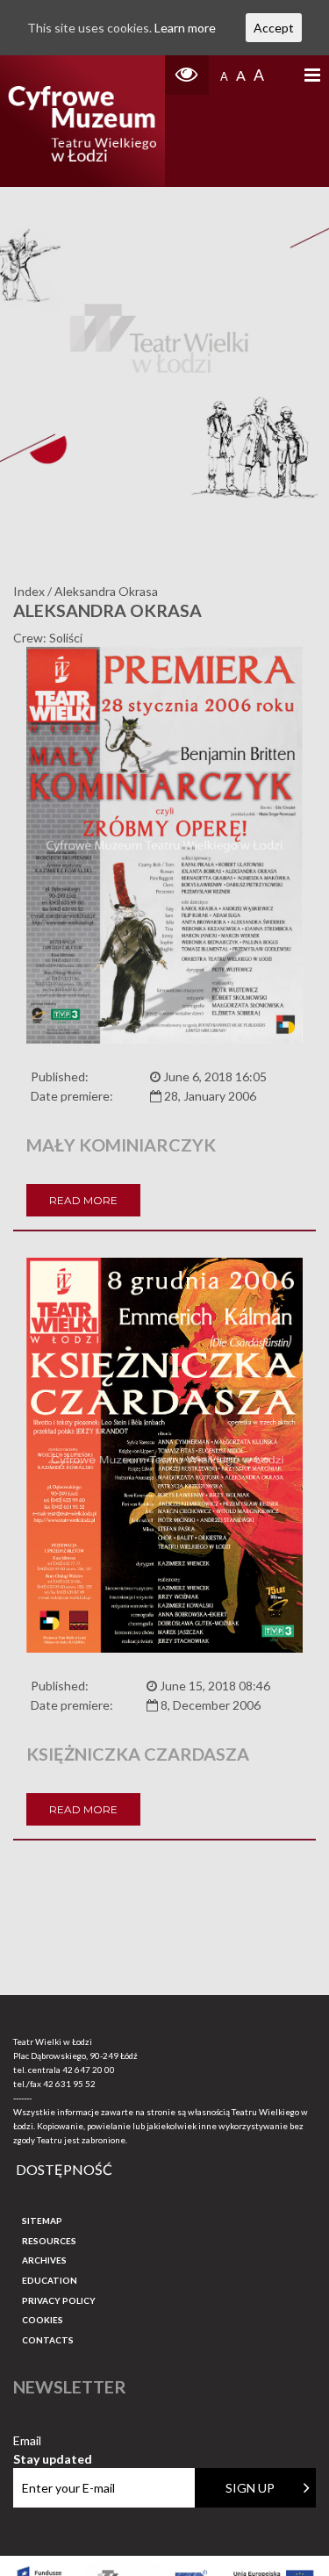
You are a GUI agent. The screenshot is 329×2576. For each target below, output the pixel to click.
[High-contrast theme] (187, 75)
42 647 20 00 (89, 2070)
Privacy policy (59, 2300)
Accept (274, 28)
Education (50, 2280)
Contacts (48, 2340)
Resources (49, 2241)
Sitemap (42, 2221)
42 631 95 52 (69, 2084)
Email (53, 2441)
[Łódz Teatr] (82, 121)
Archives (44, 2260)
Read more (83, 1200)
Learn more (185, 28)
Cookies (43, 2320)
